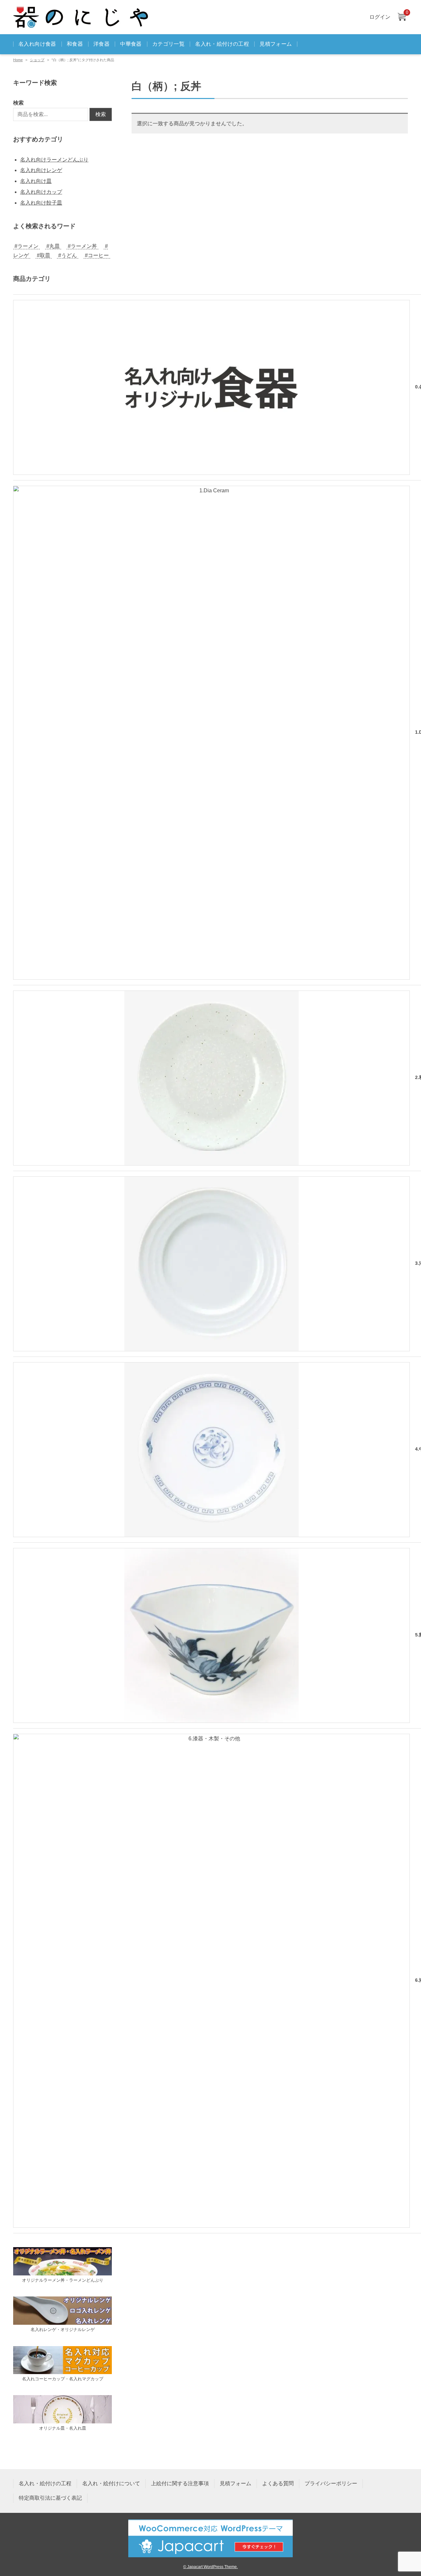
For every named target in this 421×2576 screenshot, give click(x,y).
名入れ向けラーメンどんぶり (54, 160)
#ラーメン (26, 246)
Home (18, 60)
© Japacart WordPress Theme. (210, 2567)
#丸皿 (53, 246)
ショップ (37, 60)
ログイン (380, 17)
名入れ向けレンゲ (41, 170)
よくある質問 (278, 2483)
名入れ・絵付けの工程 (222, 44)
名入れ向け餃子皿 (41, 203)
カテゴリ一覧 (168, 44)
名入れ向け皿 (36, 181)
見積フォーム (276, 44)
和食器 (75, 44)
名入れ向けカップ (41, 192)
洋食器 (101, 44)
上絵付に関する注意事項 (180, 2483)
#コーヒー (97, 255)
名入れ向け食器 (37, 44)
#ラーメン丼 (82, 246)
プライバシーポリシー (331, 2483)
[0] (402, 17)
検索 (18, 103)
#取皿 (44, 255)
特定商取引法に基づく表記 (50, 2498)
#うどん (68, 255)
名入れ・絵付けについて (111, 2483)
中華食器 (131, 44)
